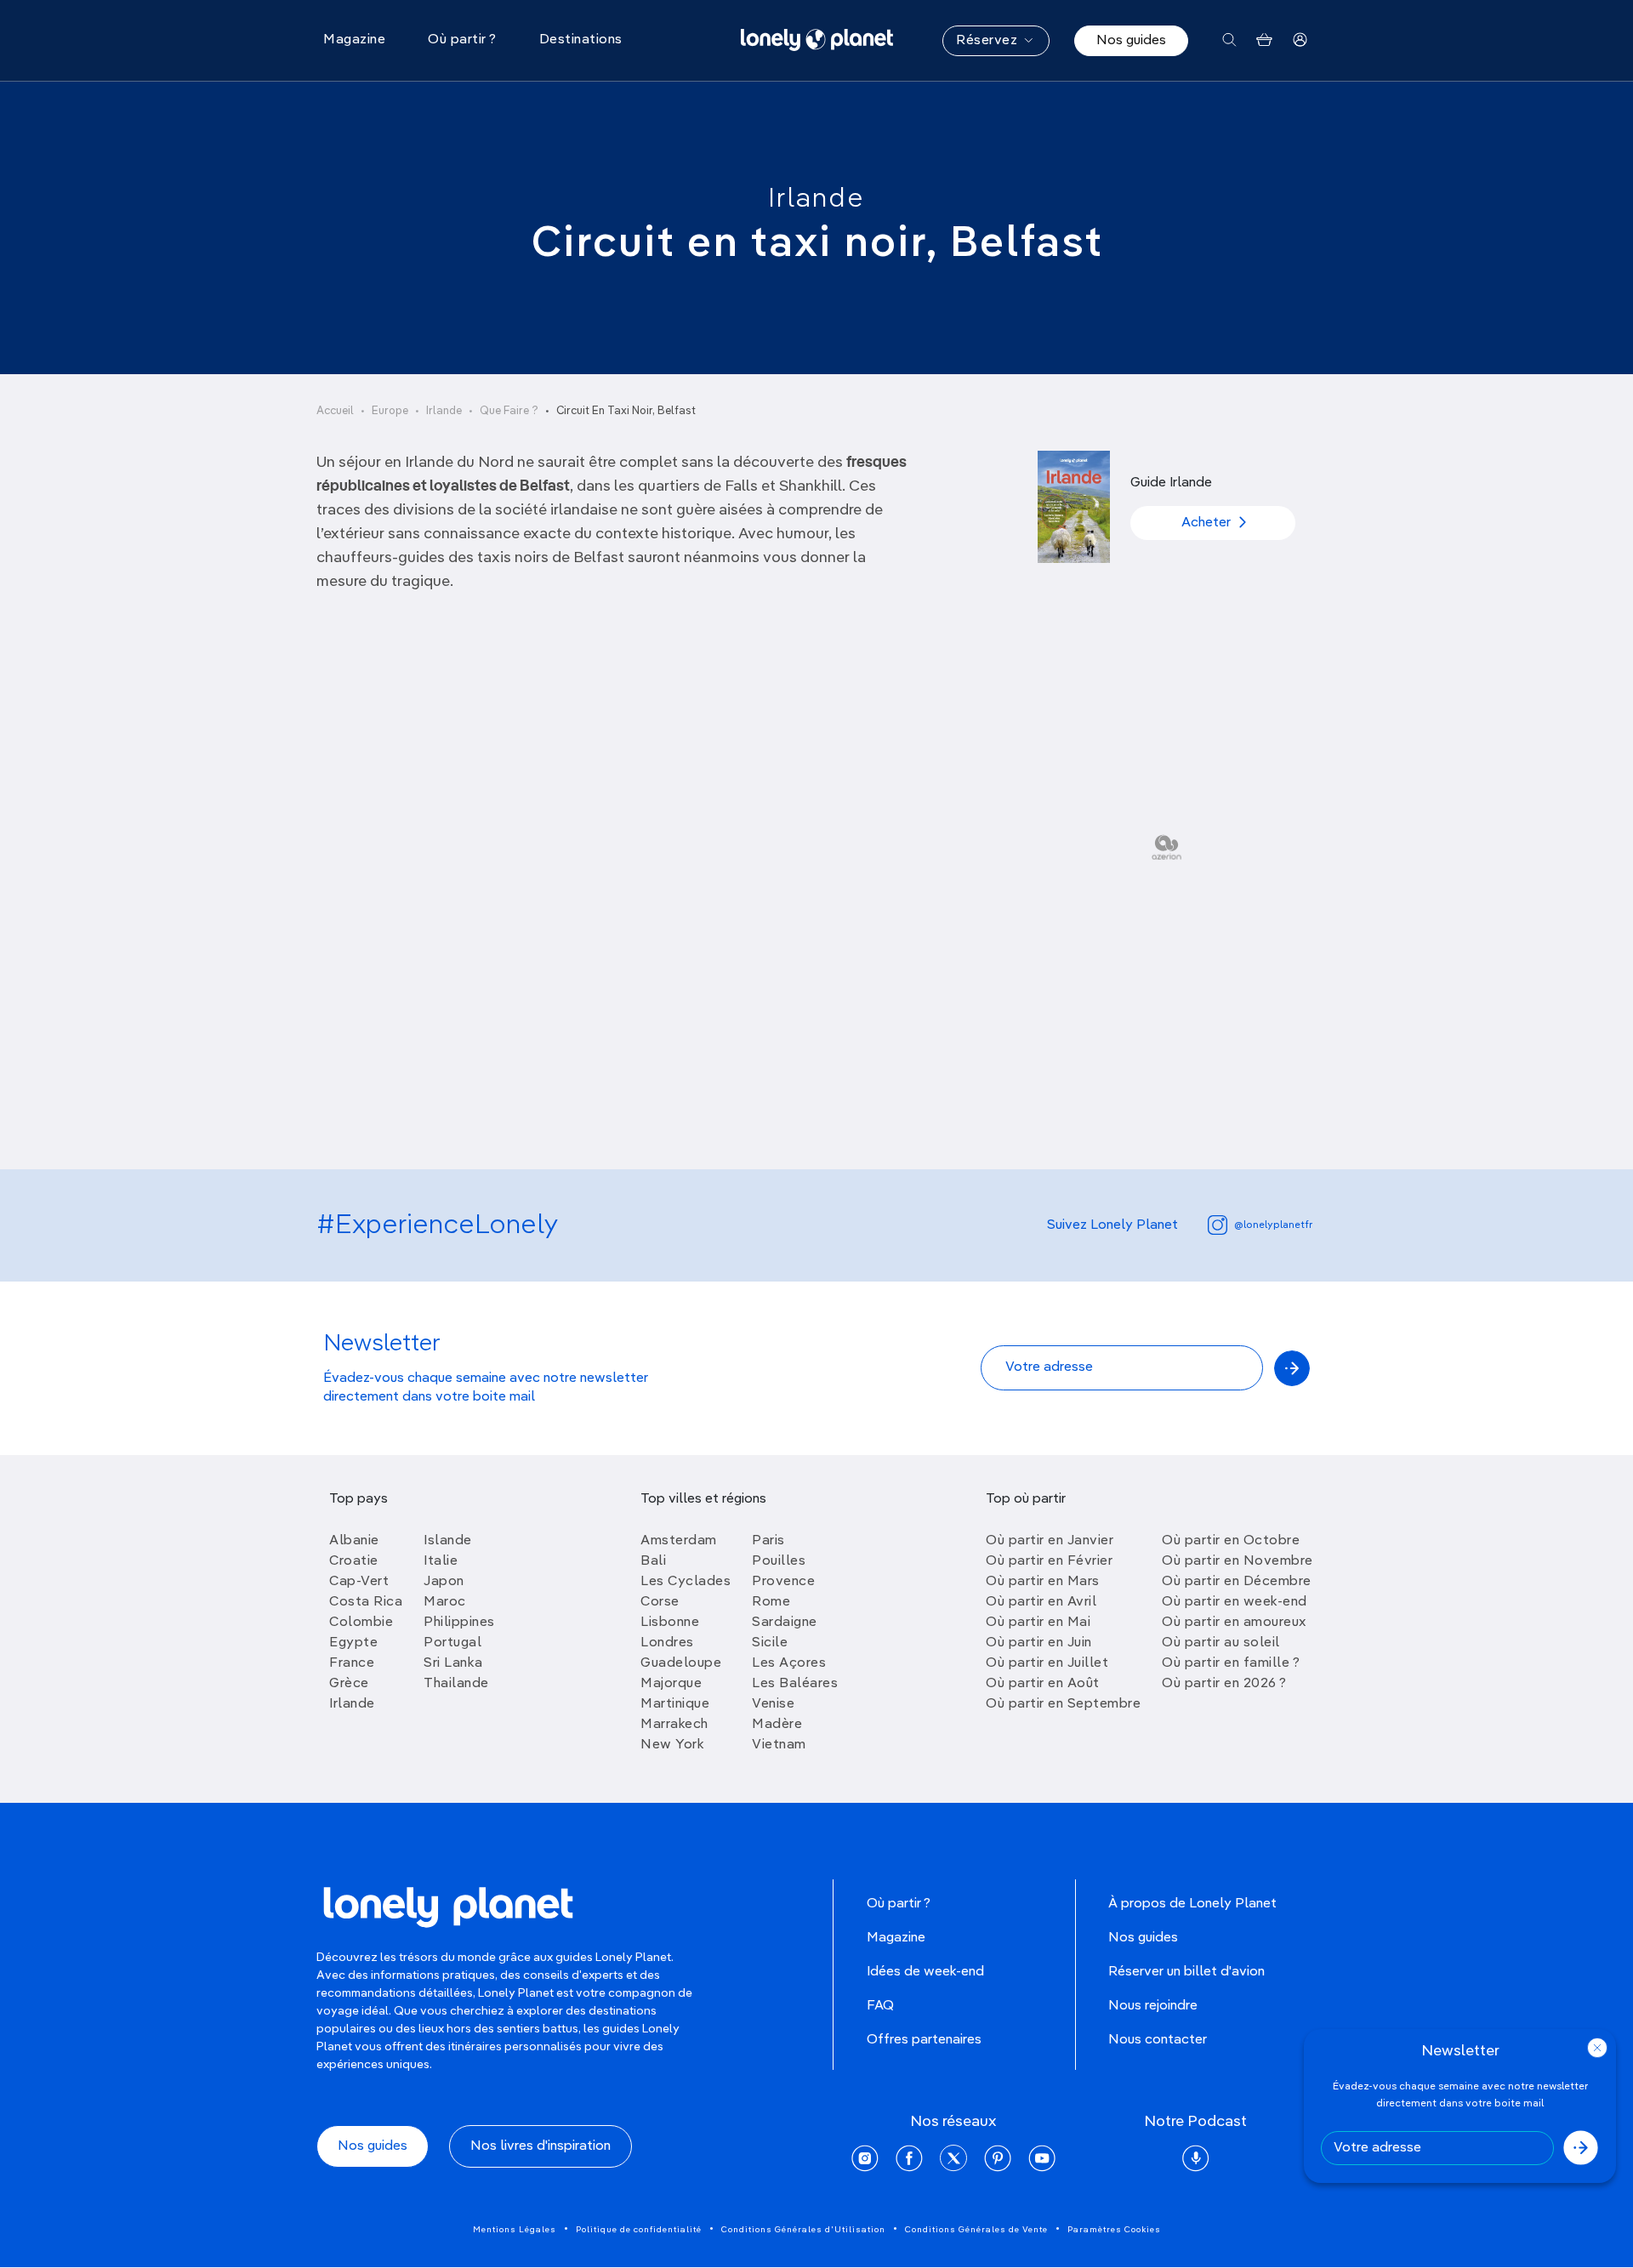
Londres (667, 1643)
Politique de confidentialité (639, 2230)
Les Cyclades (686, 1582)
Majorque (671, 1684)
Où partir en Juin (1039, 1643)
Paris (768, 1541)
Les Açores (789, 1663)
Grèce (349, 1684)
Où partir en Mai (1038, 1623)
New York (672, 1745)
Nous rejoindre (1153, 2006)
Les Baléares (795, 1684)
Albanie (354, 1541)
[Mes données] (1300, 40)
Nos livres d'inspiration (541, 2146)
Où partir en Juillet (1047, 1663)
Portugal (452, 1643)
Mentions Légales (515, 2230)
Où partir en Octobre (1231, 1541)
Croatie (354, 1561)
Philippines (459, 1623)
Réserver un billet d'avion (1186, 1972)
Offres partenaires (924, 2040)
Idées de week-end (925, 1972)
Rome (771, 1602)
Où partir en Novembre (1238, 1561)
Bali (653, 1561)
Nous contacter (1158, 2040)
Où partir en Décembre (1237, 1582)
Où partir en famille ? (1231, 1663)
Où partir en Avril (1041, 1602)
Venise (773, 1704)
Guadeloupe (681, 1663)
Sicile (770, 1643)
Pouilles (779, 1561)
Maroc (445, 1602)
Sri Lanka (453, 1663)
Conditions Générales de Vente (976, 2230)
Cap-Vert (359, 1582)
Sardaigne (785, 1623)
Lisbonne (670, 1623)
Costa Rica (366, 1602)
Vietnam (779, 1745)
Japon (444, 1582)
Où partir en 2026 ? (1224, 1684)
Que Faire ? (509, 411)
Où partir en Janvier (1050, 1541)
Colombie (361, 1623)
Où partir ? (899, 1904)
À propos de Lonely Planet (1192, 1904)
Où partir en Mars (1043, 1582)
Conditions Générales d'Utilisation (803, 2230)
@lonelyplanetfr (1273, 1225)
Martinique (675, 1704)
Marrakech (674, 1725)
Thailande (456, 1684)
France (352, 1663)
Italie (441, 1561)
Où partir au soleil (1221, 1643)
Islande (448, 1541)
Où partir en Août (1043, 1684)
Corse (660, 1602)
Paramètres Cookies (1114, 2230)
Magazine (896, 1938)
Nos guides (1131, 41)
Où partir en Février (1049, 1561)
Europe (390, 411)
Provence (783, 1582)
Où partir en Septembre (1063, 1704)
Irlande (816, 199)
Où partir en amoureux (1234, 1623)
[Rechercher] (1229, 40)
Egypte (353, 1643)
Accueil (335, 411)
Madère (777, 1725)
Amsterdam (679, 1541)
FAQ (880, 2006)
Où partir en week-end (1235, 1602)
